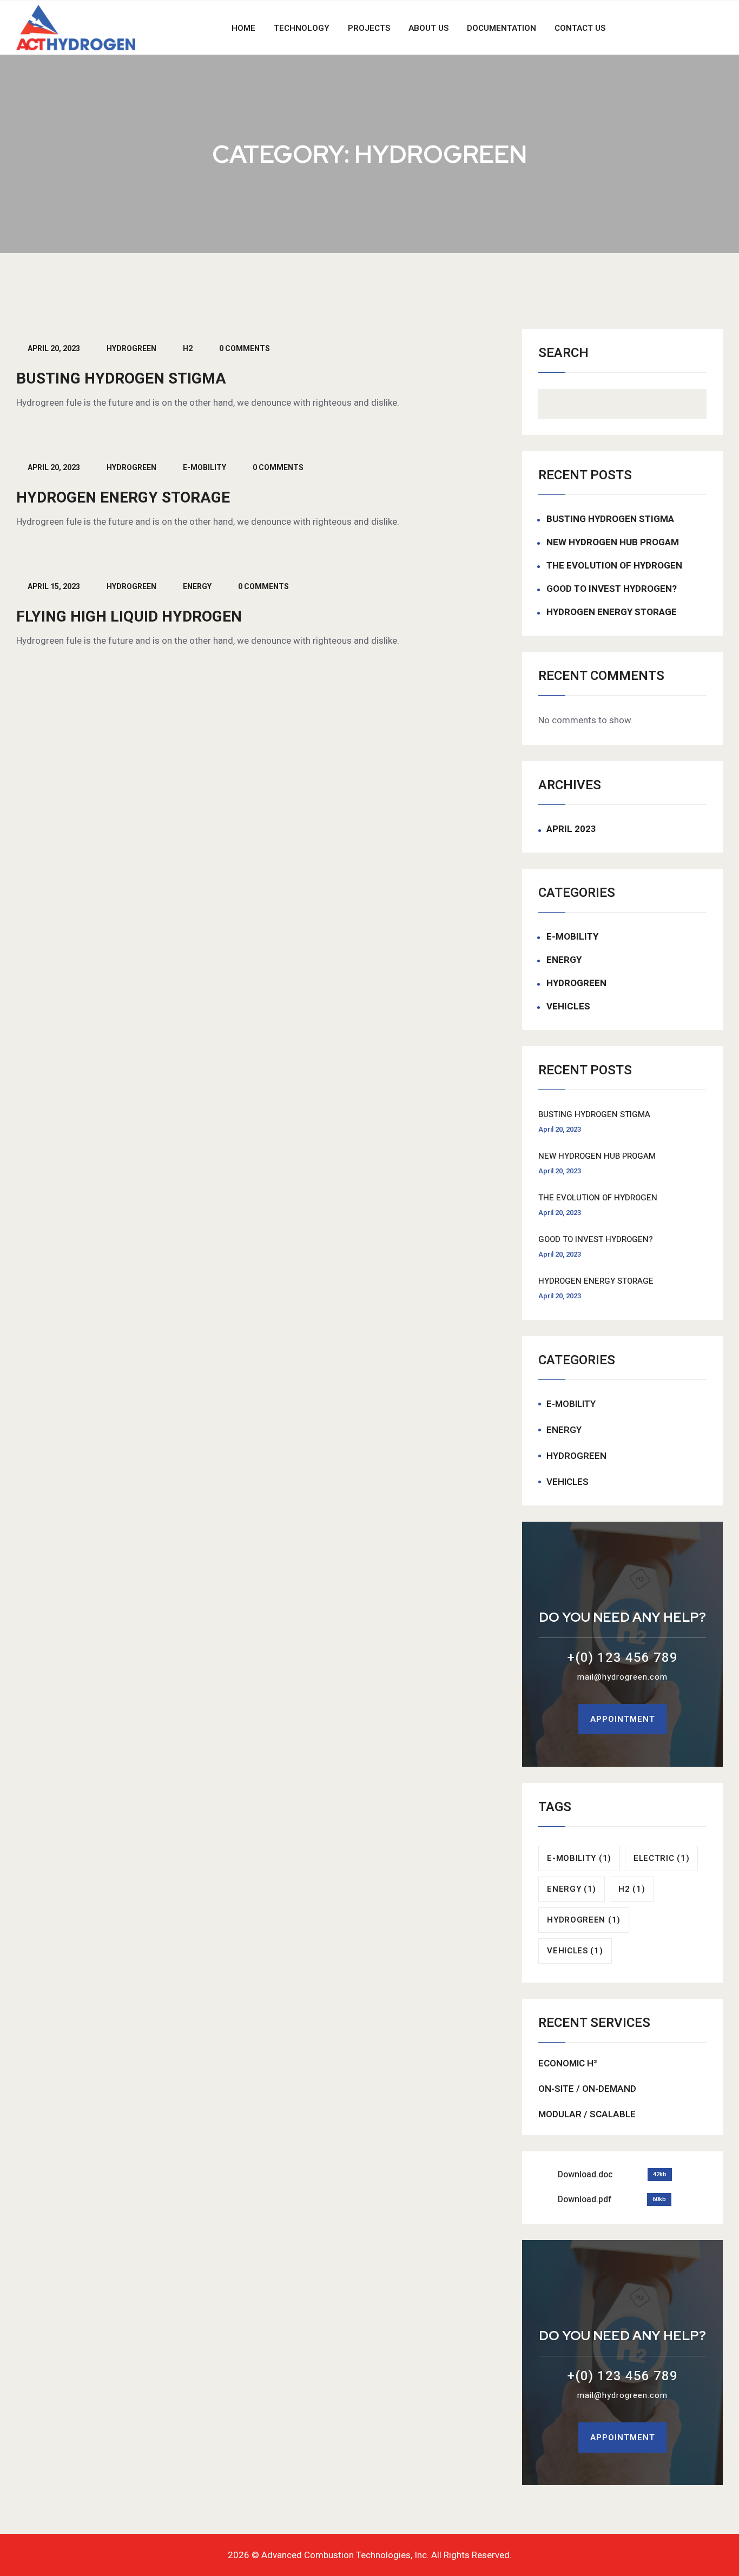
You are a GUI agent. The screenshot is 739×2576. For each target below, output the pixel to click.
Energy (197, 587)
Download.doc (585, 2175)
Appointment (623, 1719)
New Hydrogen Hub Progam (613, 543)
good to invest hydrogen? (612, 589)
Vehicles (568, 1007)
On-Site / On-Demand (587, 2089)
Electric (661, 1858)
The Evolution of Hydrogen (614, 566)
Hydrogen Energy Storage (123, 498)
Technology (302, 28)
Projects (369, 28)
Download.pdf (585, 2199)
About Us (428, 28)
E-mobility (204, 468)
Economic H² (568, 2063)
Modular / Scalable (587, 2114)
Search (563, 354)
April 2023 (571, 829)
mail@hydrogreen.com (622, 1677)
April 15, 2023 (54, 587)
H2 (188, 349)
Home (243, 28)
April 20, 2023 (54, 349)
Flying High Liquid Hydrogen (129, 617)
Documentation (502, 28)
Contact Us (580, 28)
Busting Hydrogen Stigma (121, 379)
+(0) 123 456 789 (623, 1658)
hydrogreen (131, 349)
